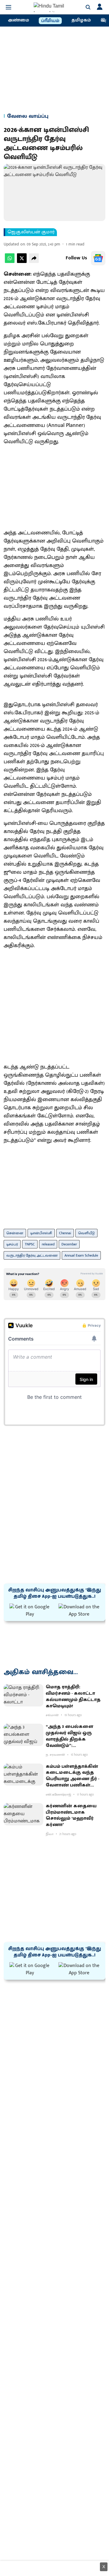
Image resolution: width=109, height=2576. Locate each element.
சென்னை (15, 1233)
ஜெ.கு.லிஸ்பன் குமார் (31, 232)
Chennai (65, 1233)
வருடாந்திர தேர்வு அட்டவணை (32, 1255)
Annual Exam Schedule (81, 1255)
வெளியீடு (86, 1233)
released (48, 1244)
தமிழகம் (81, 20)
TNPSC (30, 1244)
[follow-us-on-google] (98, 258)
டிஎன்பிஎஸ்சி (41, 1233)
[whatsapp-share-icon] (10, 262)
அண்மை (18, 20)
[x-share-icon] (22, 262)
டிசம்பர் (12, 1244)
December (69, 1244)
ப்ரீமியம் (50, 21)
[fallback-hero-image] (23, 1695)
